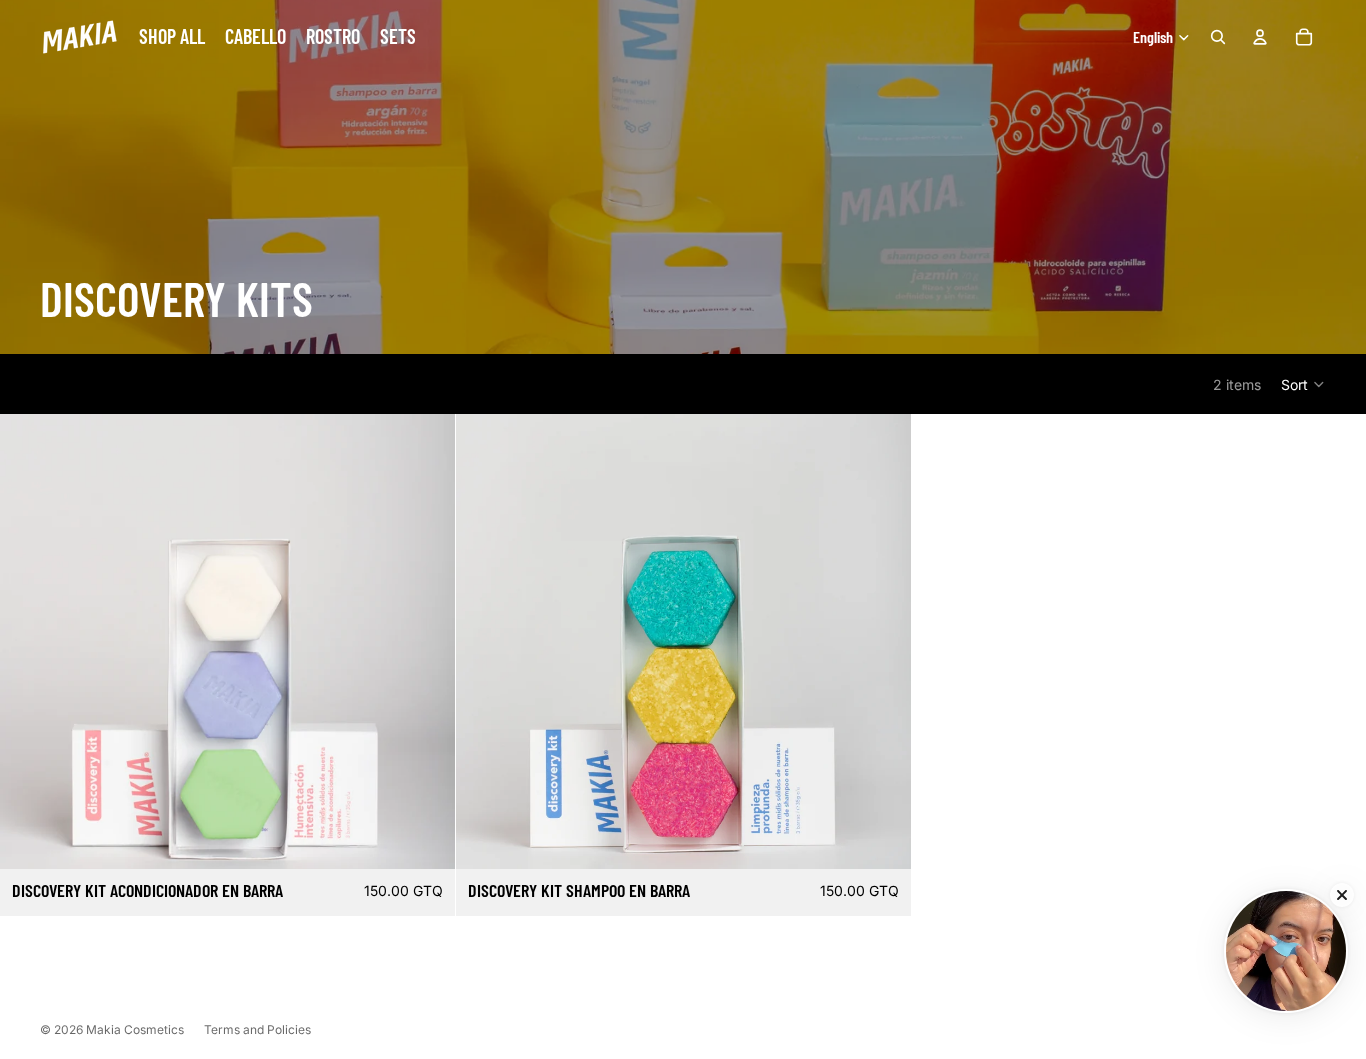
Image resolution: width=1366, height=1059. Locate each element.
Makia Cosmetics (135, 1029)
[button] (1303, 384)
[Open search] (1218, 37)
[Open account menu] (1260, 37)
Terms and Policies (257, 1029)
